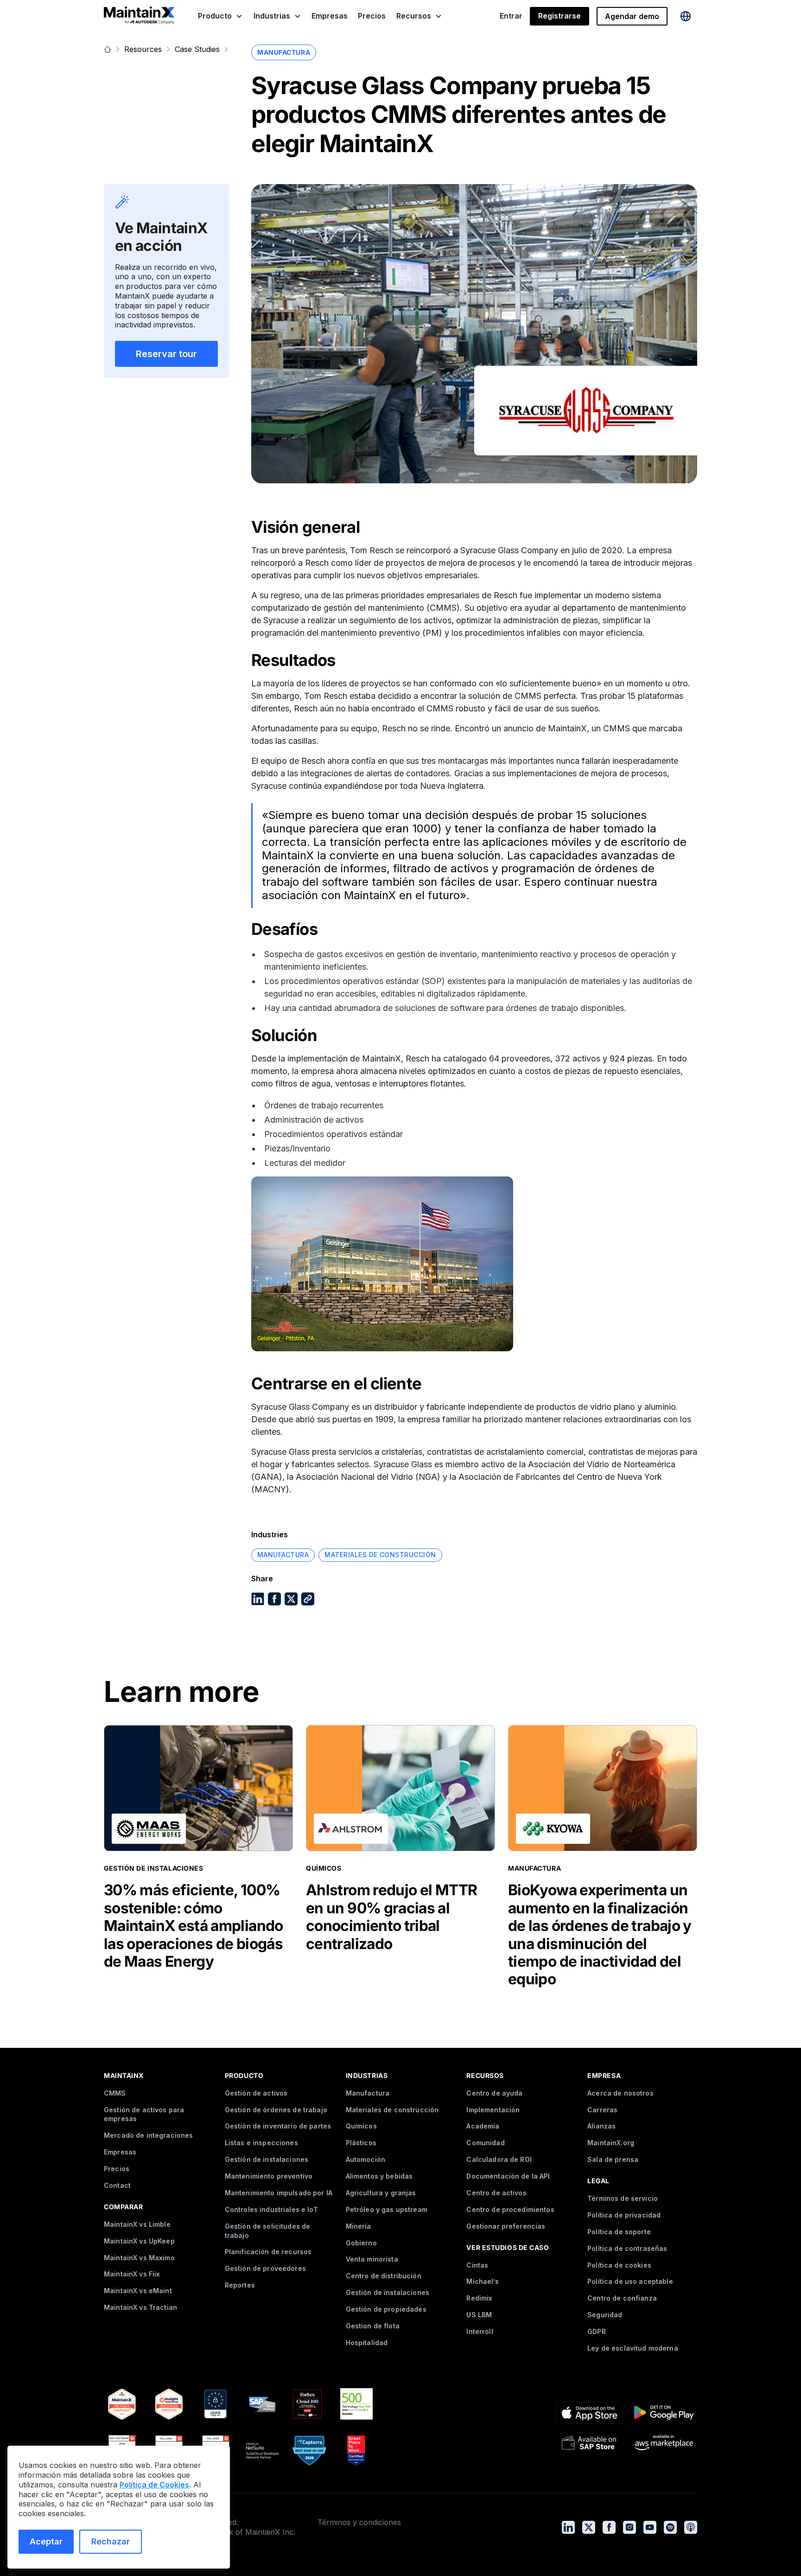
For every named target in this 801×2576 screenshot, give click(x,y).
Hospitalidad (367, 2343)
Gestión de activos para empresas (144, 2114)
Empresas (330, 16)
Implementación (493, 2110)
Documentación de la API (508, 2176)
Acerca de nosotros (620, 2093)
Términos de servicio (623, 2198)
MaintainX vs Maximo (139, 2258)
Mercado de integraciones (148, 2135)
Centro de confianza (622, 2298)
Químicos (361, 2126)
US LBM (479, 2315)
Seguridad (605, 2315)
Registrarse (559, 16)
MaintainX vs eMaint (138, 2291)
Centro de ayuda (494, 2093)
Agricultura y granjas (381, 2193)
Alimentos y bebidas (379, 2176)
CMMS (115, 2093)
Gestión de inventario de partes (278, 2126)
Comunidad (485, 2143)
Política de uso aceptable (630, 2281)
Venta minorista (372, 2259)
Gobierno (361, 2243)
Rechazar (111, 2541)
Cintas (477, 2265)
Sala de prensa (613, 2159)
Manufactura (368, 2093)
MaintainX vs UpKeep (139, 2241)
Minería (359, 2226)
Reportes (240, 2285)
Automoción (366, 2159)
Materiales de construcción (392, 2110)
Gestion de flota (373, 2326)
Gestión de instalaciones (267, 2159)
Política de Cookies (154, 2485)
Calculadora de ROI (499, 2159)
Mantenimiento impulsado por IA (279, 2193)
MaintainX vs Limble (137, 2224)
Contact (117, 2185)
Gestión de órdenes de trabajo (276, 2110)
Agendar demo (632, 16)
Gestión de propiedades (386, 2309)
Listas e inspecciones (261, 2143)
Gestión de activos (256, 2093)
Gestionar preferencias (506, 2226)
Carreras (602, 2110)
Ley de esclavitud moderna (633, 2348)
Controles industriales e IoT (271, 2209)
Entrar (511, 16)
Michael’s (482, 2281)
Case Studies (197, 49)
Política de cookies (619, 2265)
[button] (220, 16)
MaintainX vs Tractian (140, 2307)
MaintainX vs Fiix (132, 2274)
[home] (139, 16)
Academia (483, 2126)
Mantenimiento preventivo (269, 2176)
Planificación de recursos (268, 2252)
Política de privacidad (624, 2215)
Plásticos (361, 2143)
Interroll (480, 2331)
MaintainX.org (611, 2143)
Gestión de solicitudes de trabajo (268, 2231)
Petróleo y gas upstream (387, 2209)
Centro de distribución (384, 2276)
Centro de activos (496, 2193)
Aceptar (46, 2541)
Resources (143, 49)
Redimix (479, 2298)
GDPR (597, 2331)
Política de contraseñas (627, 2248)
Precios (372, 16)
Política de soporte (619, 2232)
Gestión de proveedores (265, 2268)
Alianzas (601, 2126)
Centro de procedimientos (510, 2209)
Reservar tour (166, 354)
